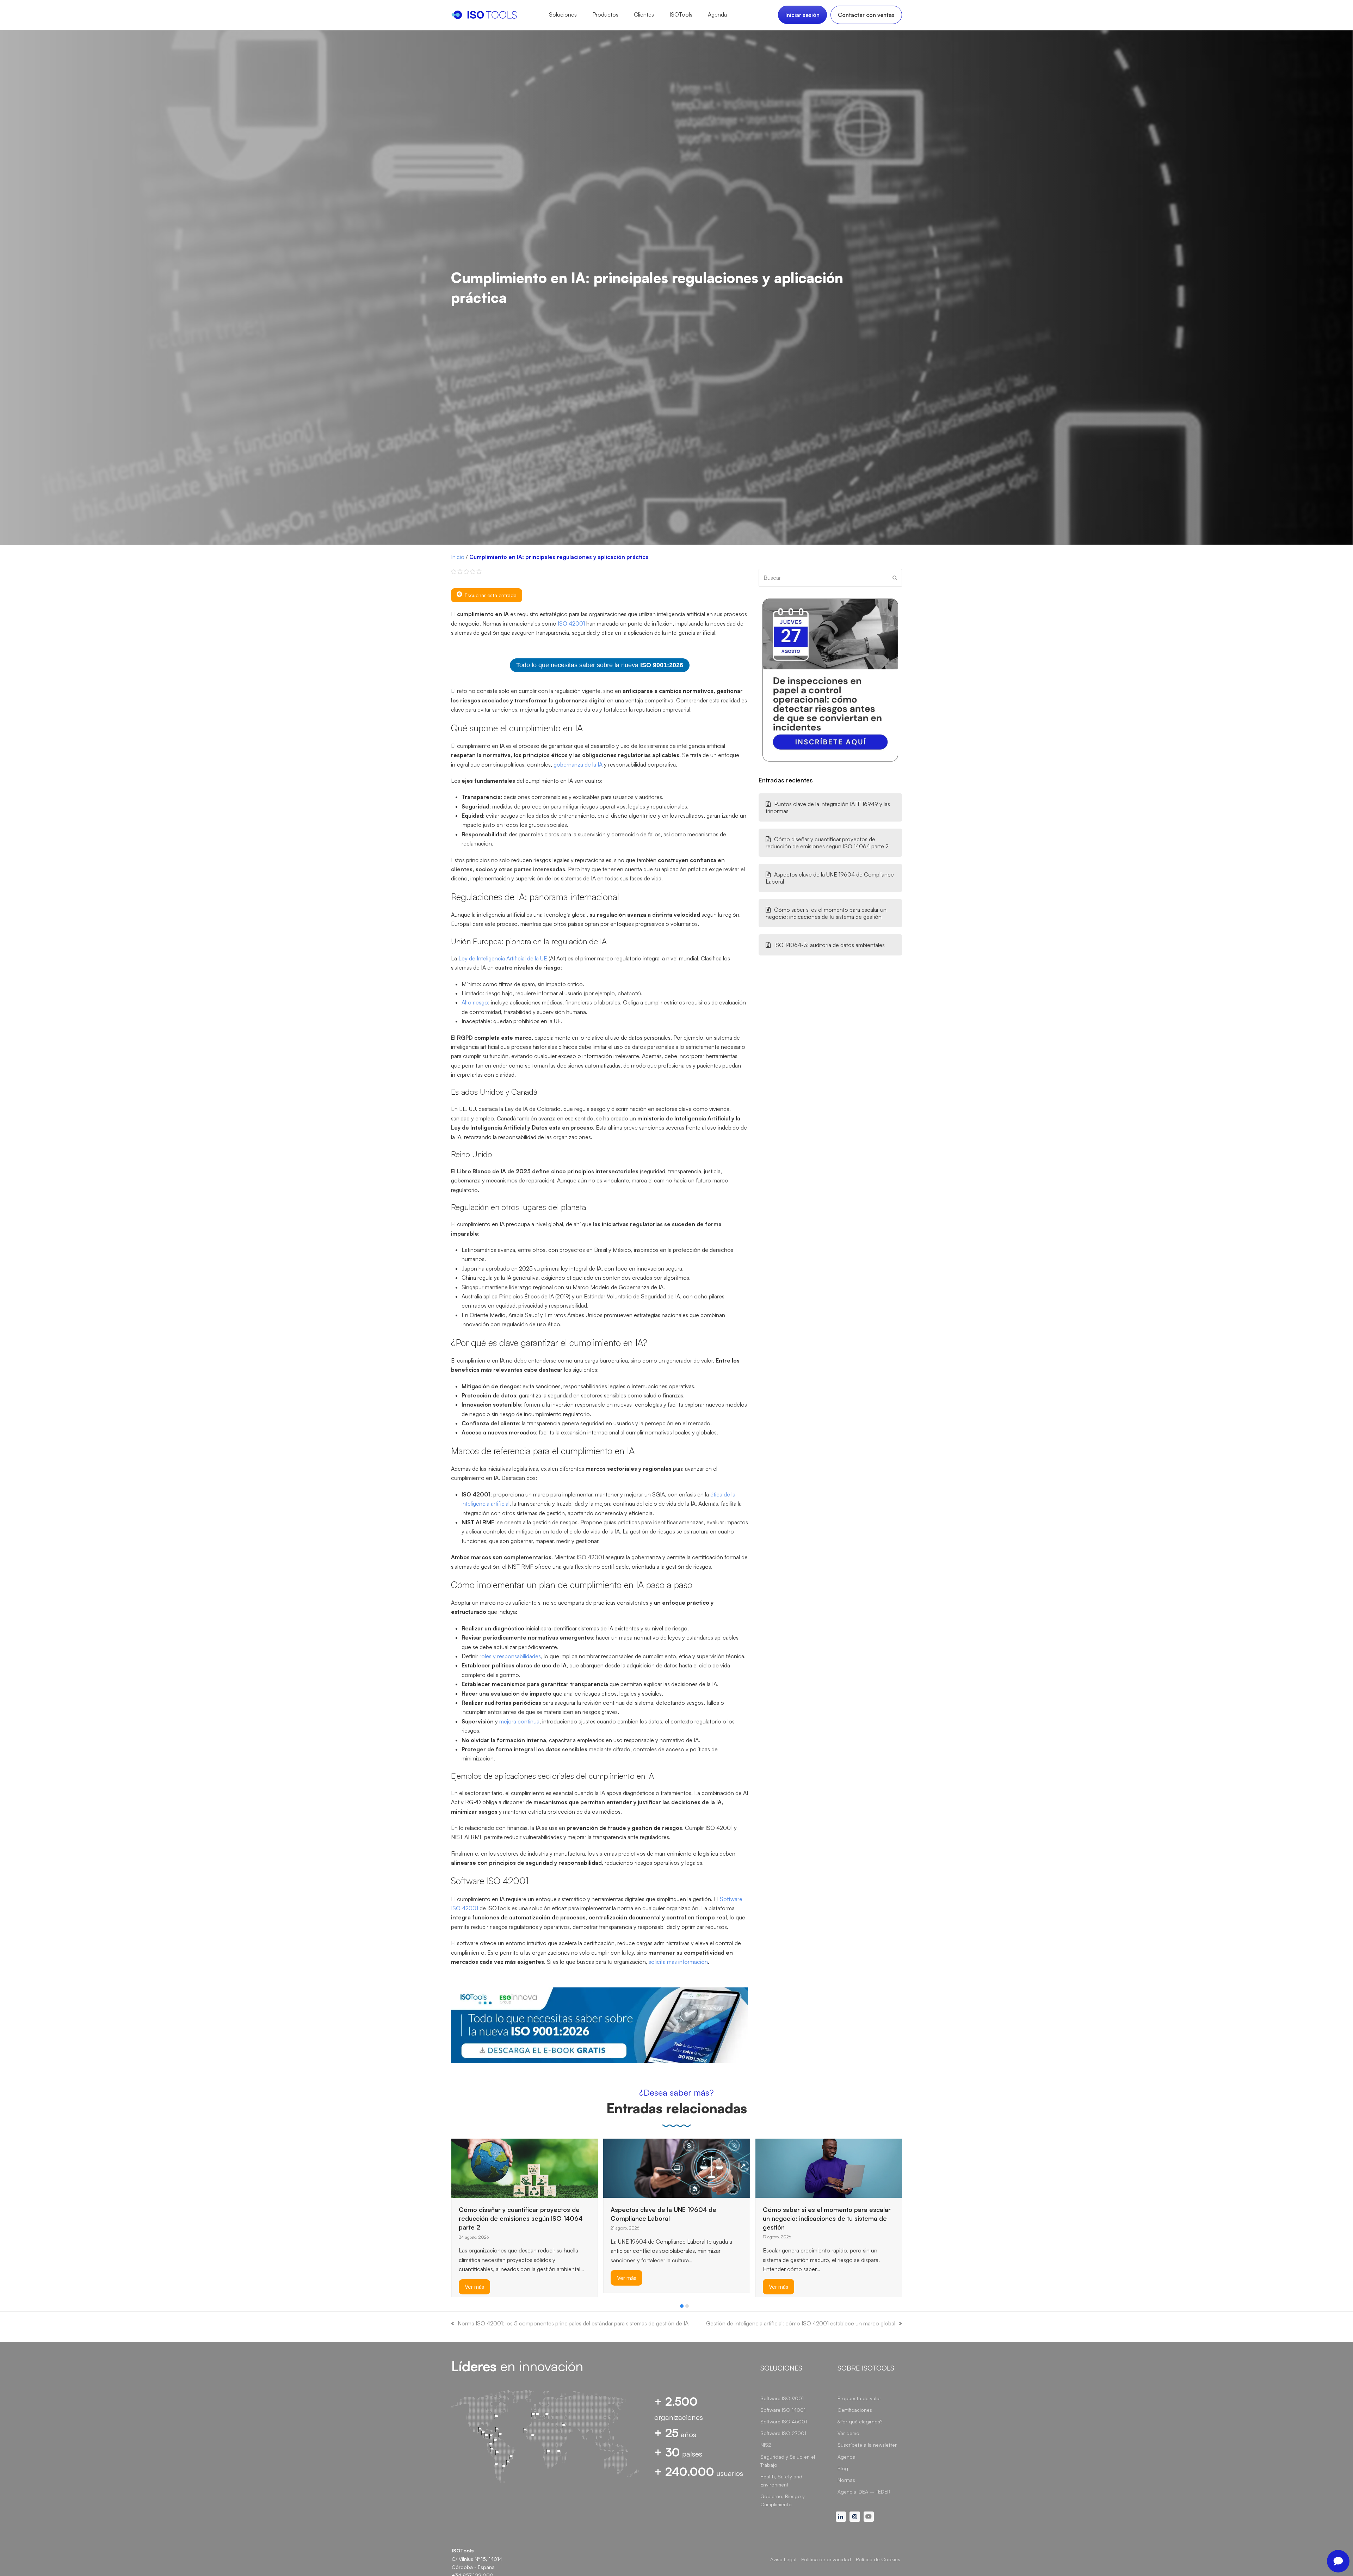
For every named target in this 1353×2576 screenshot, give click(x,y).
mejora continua (519, 1721)
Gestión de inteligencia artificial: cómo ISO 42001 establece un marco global (801, 2323)
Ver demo (848, 2433)
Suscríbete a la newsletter (867, 2445)
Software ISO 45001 (784, 2421)
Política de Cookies (878, 2559)
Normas (846, 2480)
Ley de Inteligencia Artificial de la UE (503, 958)
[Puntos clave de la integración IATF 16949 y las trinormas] (677, 2168)
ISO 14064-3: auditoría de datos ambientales (829, 945)
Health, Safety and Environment (781, 2480)
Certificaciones (855, 2410)
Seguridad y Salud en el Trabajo (788, 2461)
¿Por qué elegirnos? (860, 2421)
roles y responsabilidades (510, 1656)
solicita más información (678, 1962)
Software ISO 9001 (782, 2398)
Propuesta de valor (859, 2398)
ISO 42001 (571, 623)
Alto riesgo (475, 1002)
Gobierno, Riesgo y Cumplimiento (783, 2500)
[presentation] (455, 2308)
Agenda (847, 2457)
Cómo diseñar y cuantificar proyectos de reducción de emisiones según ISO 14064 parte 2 (827, 843)
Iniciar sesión (802, 15)
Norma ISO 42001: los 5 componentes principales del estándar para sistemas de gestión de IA (573, 2323)
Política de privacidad (826, 2559)
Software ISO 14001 (783, 2410)
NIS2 (766, 2445)
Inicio (458, 557)
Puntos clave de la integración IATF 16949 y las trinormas (828, 807)
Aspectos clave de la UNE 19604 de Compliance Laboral (830, 878)
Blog (843, 2468)
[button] (682, 2306)
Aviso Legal (783, 2559)
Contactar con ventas (866, 15)
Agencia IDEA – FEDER (864, 2492)
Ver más (474, 2287)
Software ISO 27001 (783, 2433)
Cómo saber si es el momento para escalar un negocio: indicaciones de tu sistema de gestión (826, 913)
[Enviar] (895, 578)
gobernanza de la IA (578, 764)
